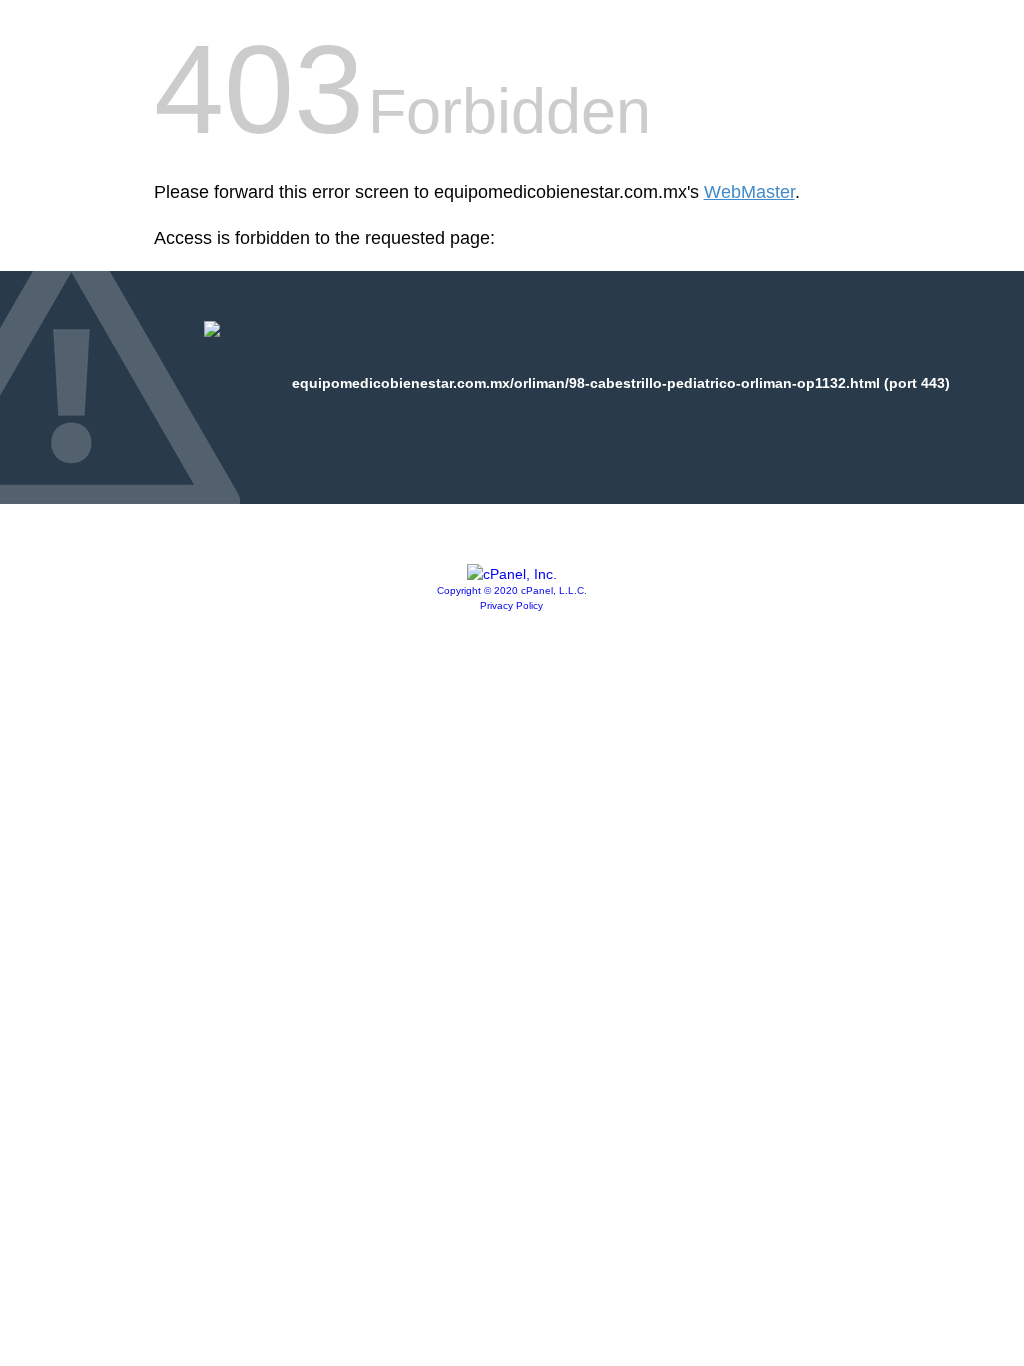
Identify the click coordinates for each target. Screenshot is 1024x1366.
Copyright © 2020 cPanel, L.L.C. (512, 590)
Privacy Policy (511, 605)
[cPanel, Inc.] (512, 574)
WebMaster (749, 192)
